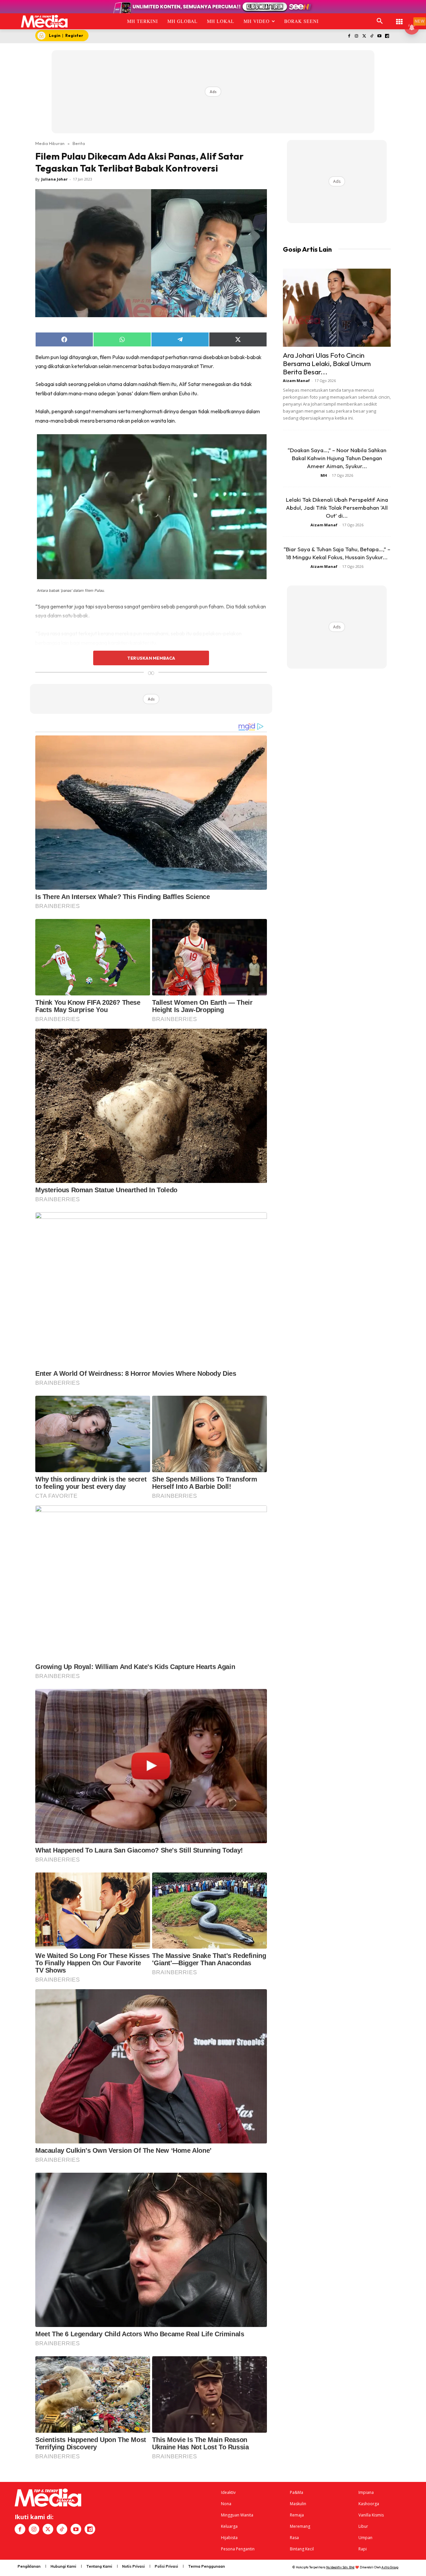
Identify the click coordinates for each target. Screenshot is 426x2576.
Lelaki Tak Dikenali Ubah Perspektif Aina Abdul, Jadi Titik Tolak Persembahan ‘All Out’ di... (337, 508)
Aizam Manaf (296, 381)
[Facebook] (349, 36)
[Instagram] (357, 36)
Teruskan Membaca (151, 658)
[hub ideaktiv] (399, 18)
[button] (380, 21)
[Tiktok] (372, 36)
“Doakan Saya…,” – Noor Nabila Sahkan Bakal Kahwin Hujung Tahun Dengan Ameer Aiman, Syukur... (337, 458)
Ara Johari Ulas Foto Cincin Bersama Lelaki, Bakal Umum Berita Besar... (327, 363)
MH (324, 475)
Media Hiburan (50, 143)
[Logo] (44, 21)
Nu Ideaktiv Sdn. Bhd (340, 2567)
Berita (79, 143)
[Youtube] (379, 36)
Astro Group (390, 2567)
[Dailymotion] (387, 36)
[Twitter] (364, 36)
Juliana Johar (54, 179)
